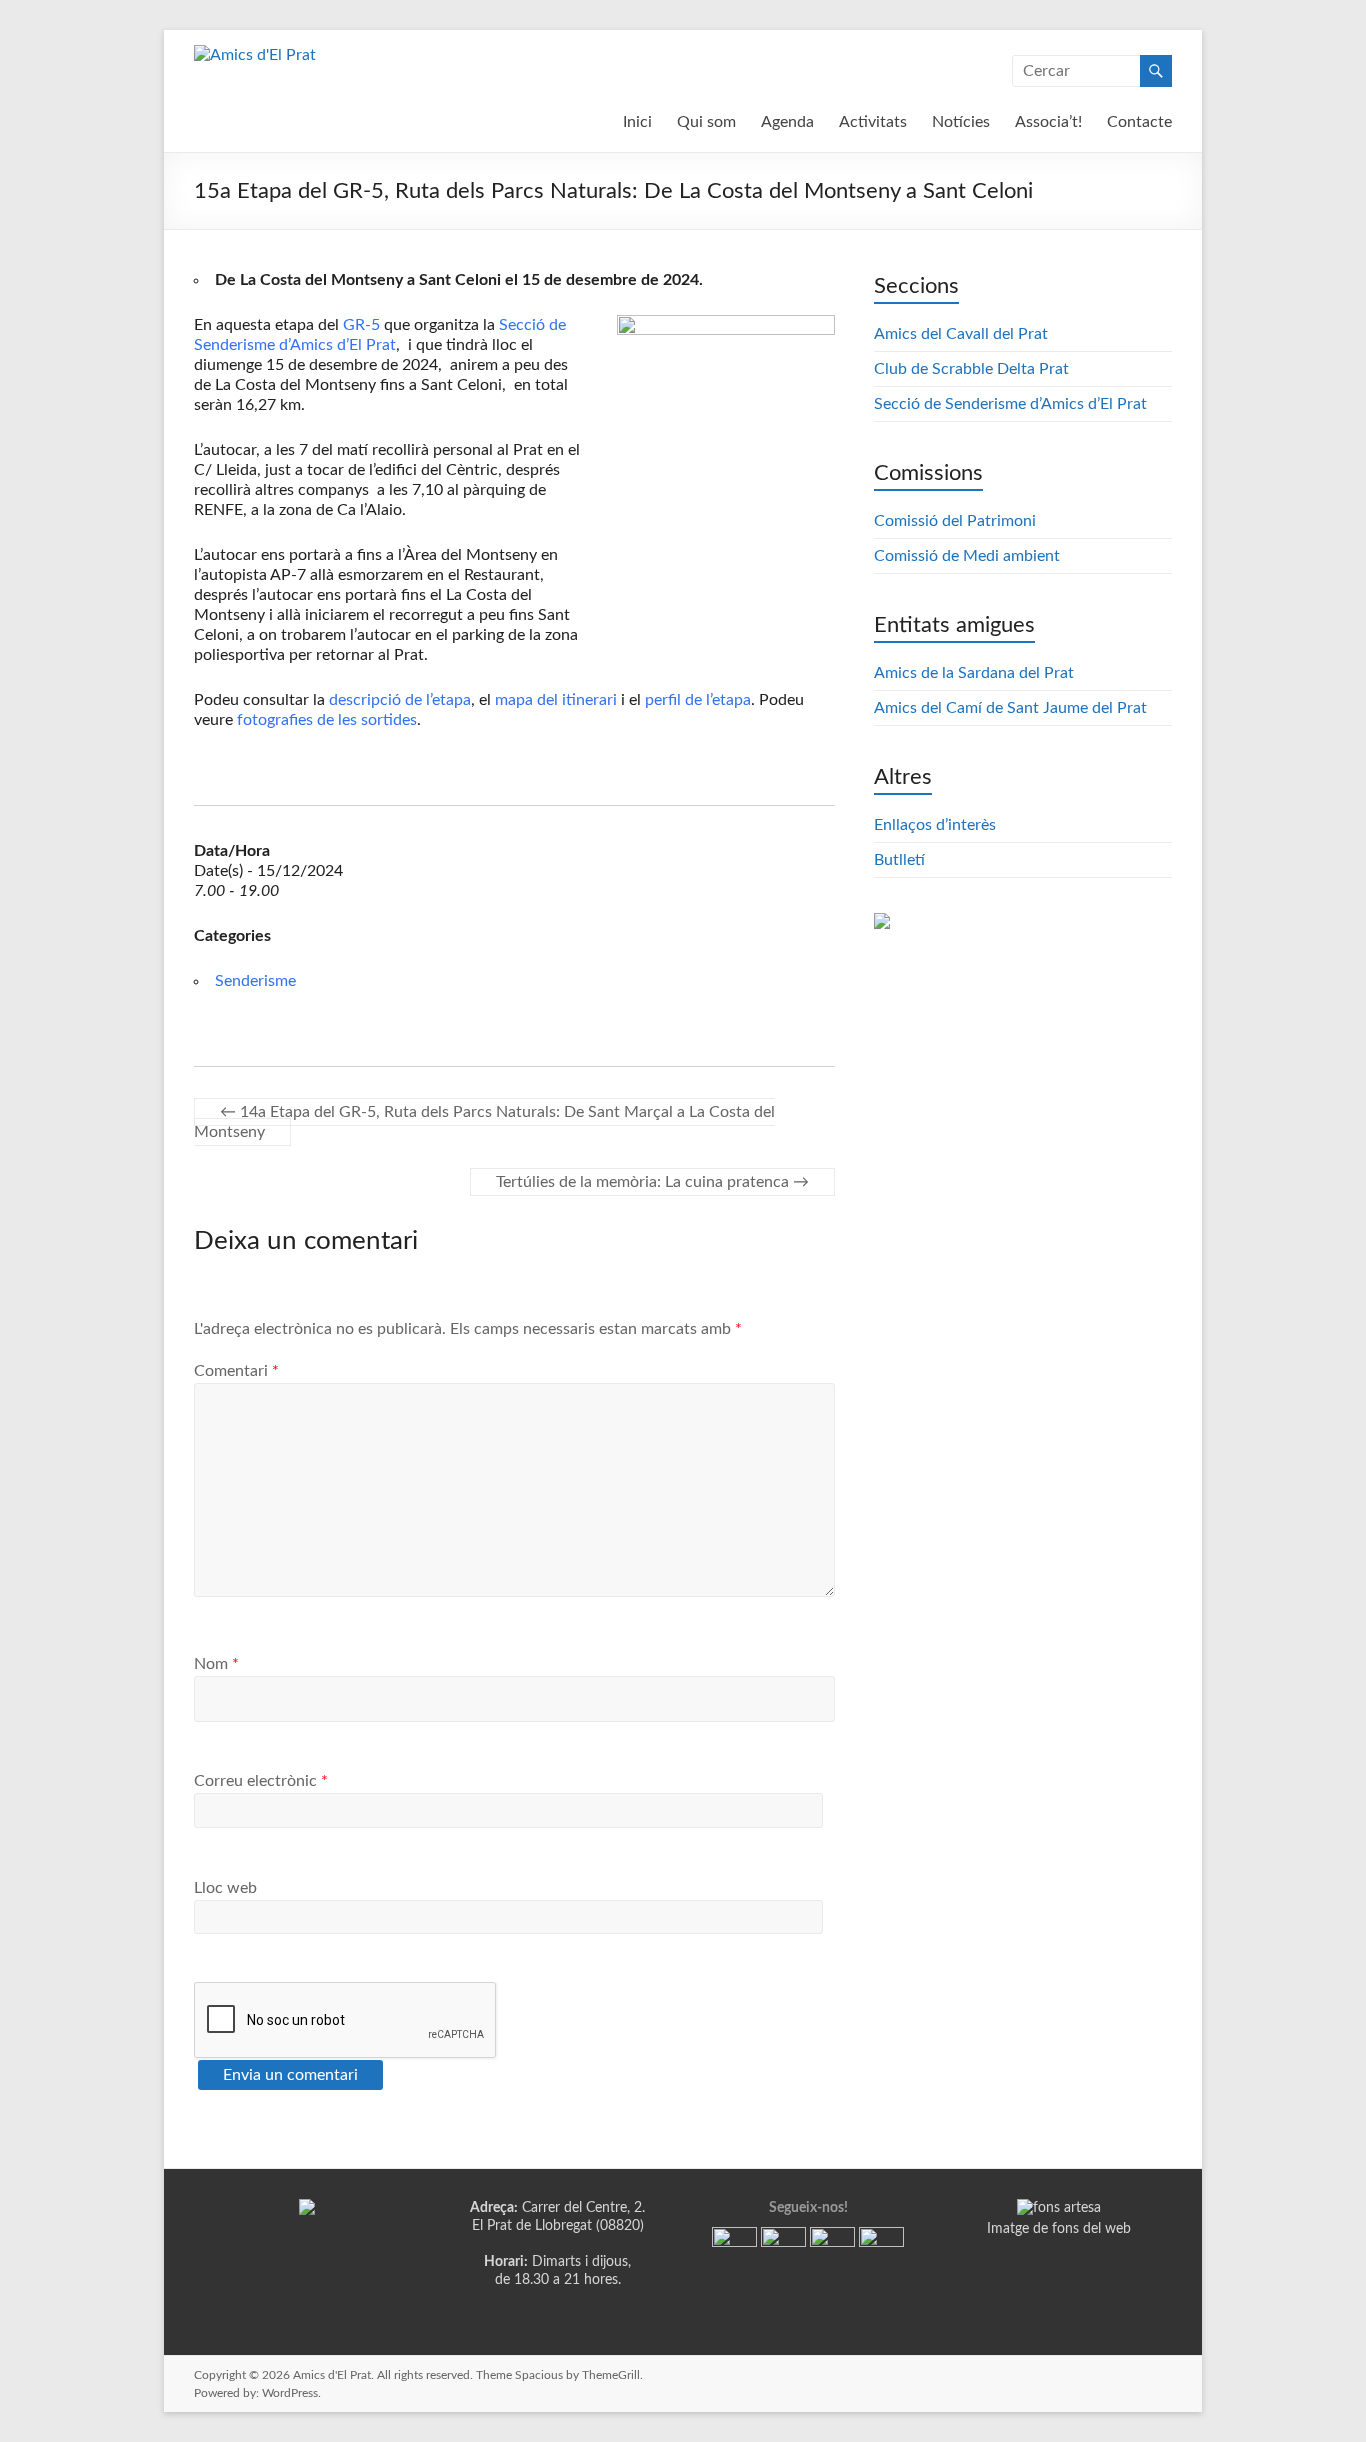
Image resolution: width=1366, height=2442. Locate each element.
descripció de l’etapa (400, 700)
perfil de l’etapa (698, 700)
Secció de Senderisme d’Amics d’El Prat (1010, 404)
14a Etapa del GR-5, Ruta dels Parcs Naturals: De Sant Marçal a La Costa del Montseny (484, 1122)
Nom (216, 1664)
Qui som (706, 122)
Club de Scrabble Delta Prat (971, 369)
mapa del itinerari (556, 700)
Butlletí (899, 860)
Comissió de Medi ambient (967, 556)
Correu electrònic (261, 1781)
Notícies (961, 122)
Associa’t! (1048, 122)
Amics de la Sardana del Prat (974, 673)
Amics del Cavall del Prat (961, 334)
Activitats (873, 122)
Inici (637, 122)
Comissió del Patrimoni (955, 521)
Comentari (236, 1371)
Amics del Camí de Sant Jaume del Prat (1010, 708)
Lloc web (225, 1888)
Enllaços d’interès (935, 825)
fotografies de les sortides (327, 720)
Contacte (1139, 122)
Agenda (787, 122)
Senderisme (255, 981)
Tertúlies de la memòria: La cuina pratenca (652, 1182)
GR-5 (361, 325)
